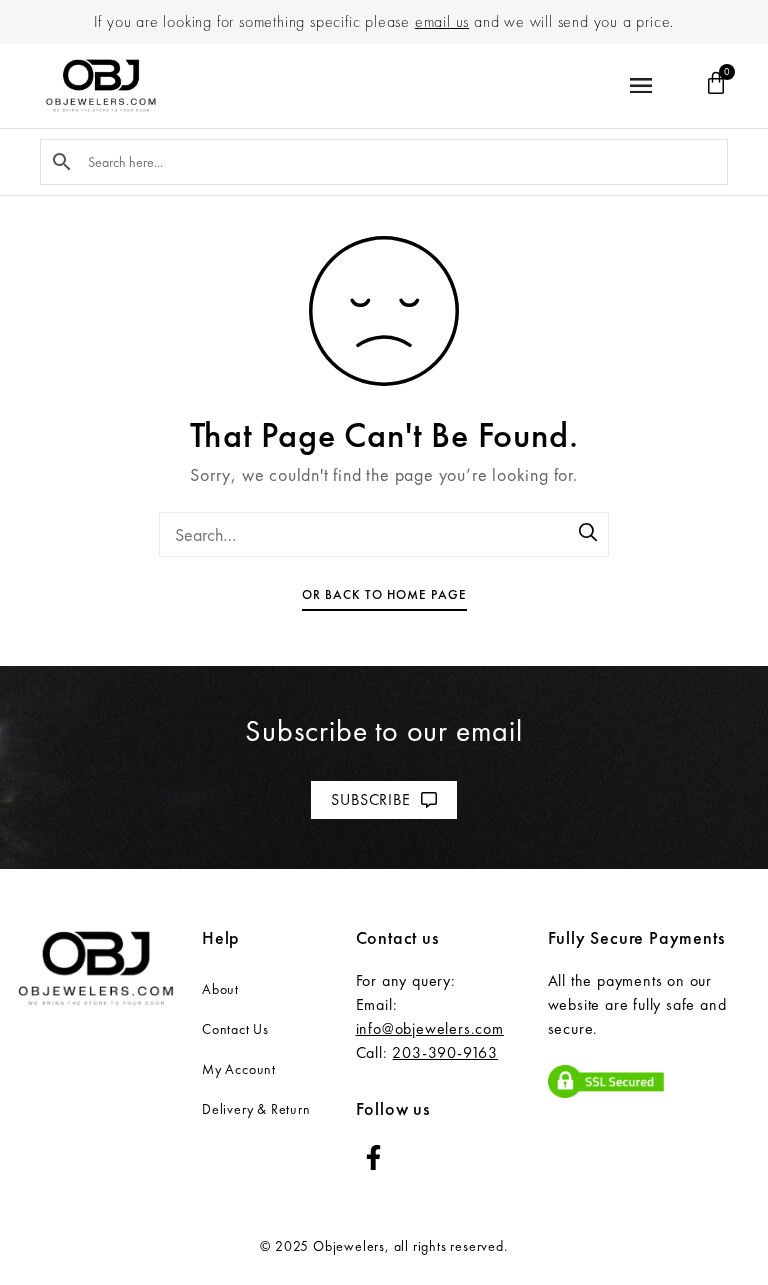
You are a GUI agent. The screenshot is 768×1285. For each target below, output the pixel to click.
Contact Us (235, 1029)
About (220, 989)
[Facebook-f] (373, 1157)
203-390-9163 (445, 1052)
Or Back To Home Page (384, 594)
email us (442, 21)
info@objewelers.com (430, 1028)
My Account (239, 1069)
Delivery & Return (256, 1109)
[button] (640, 86)
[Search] (589, 534)
